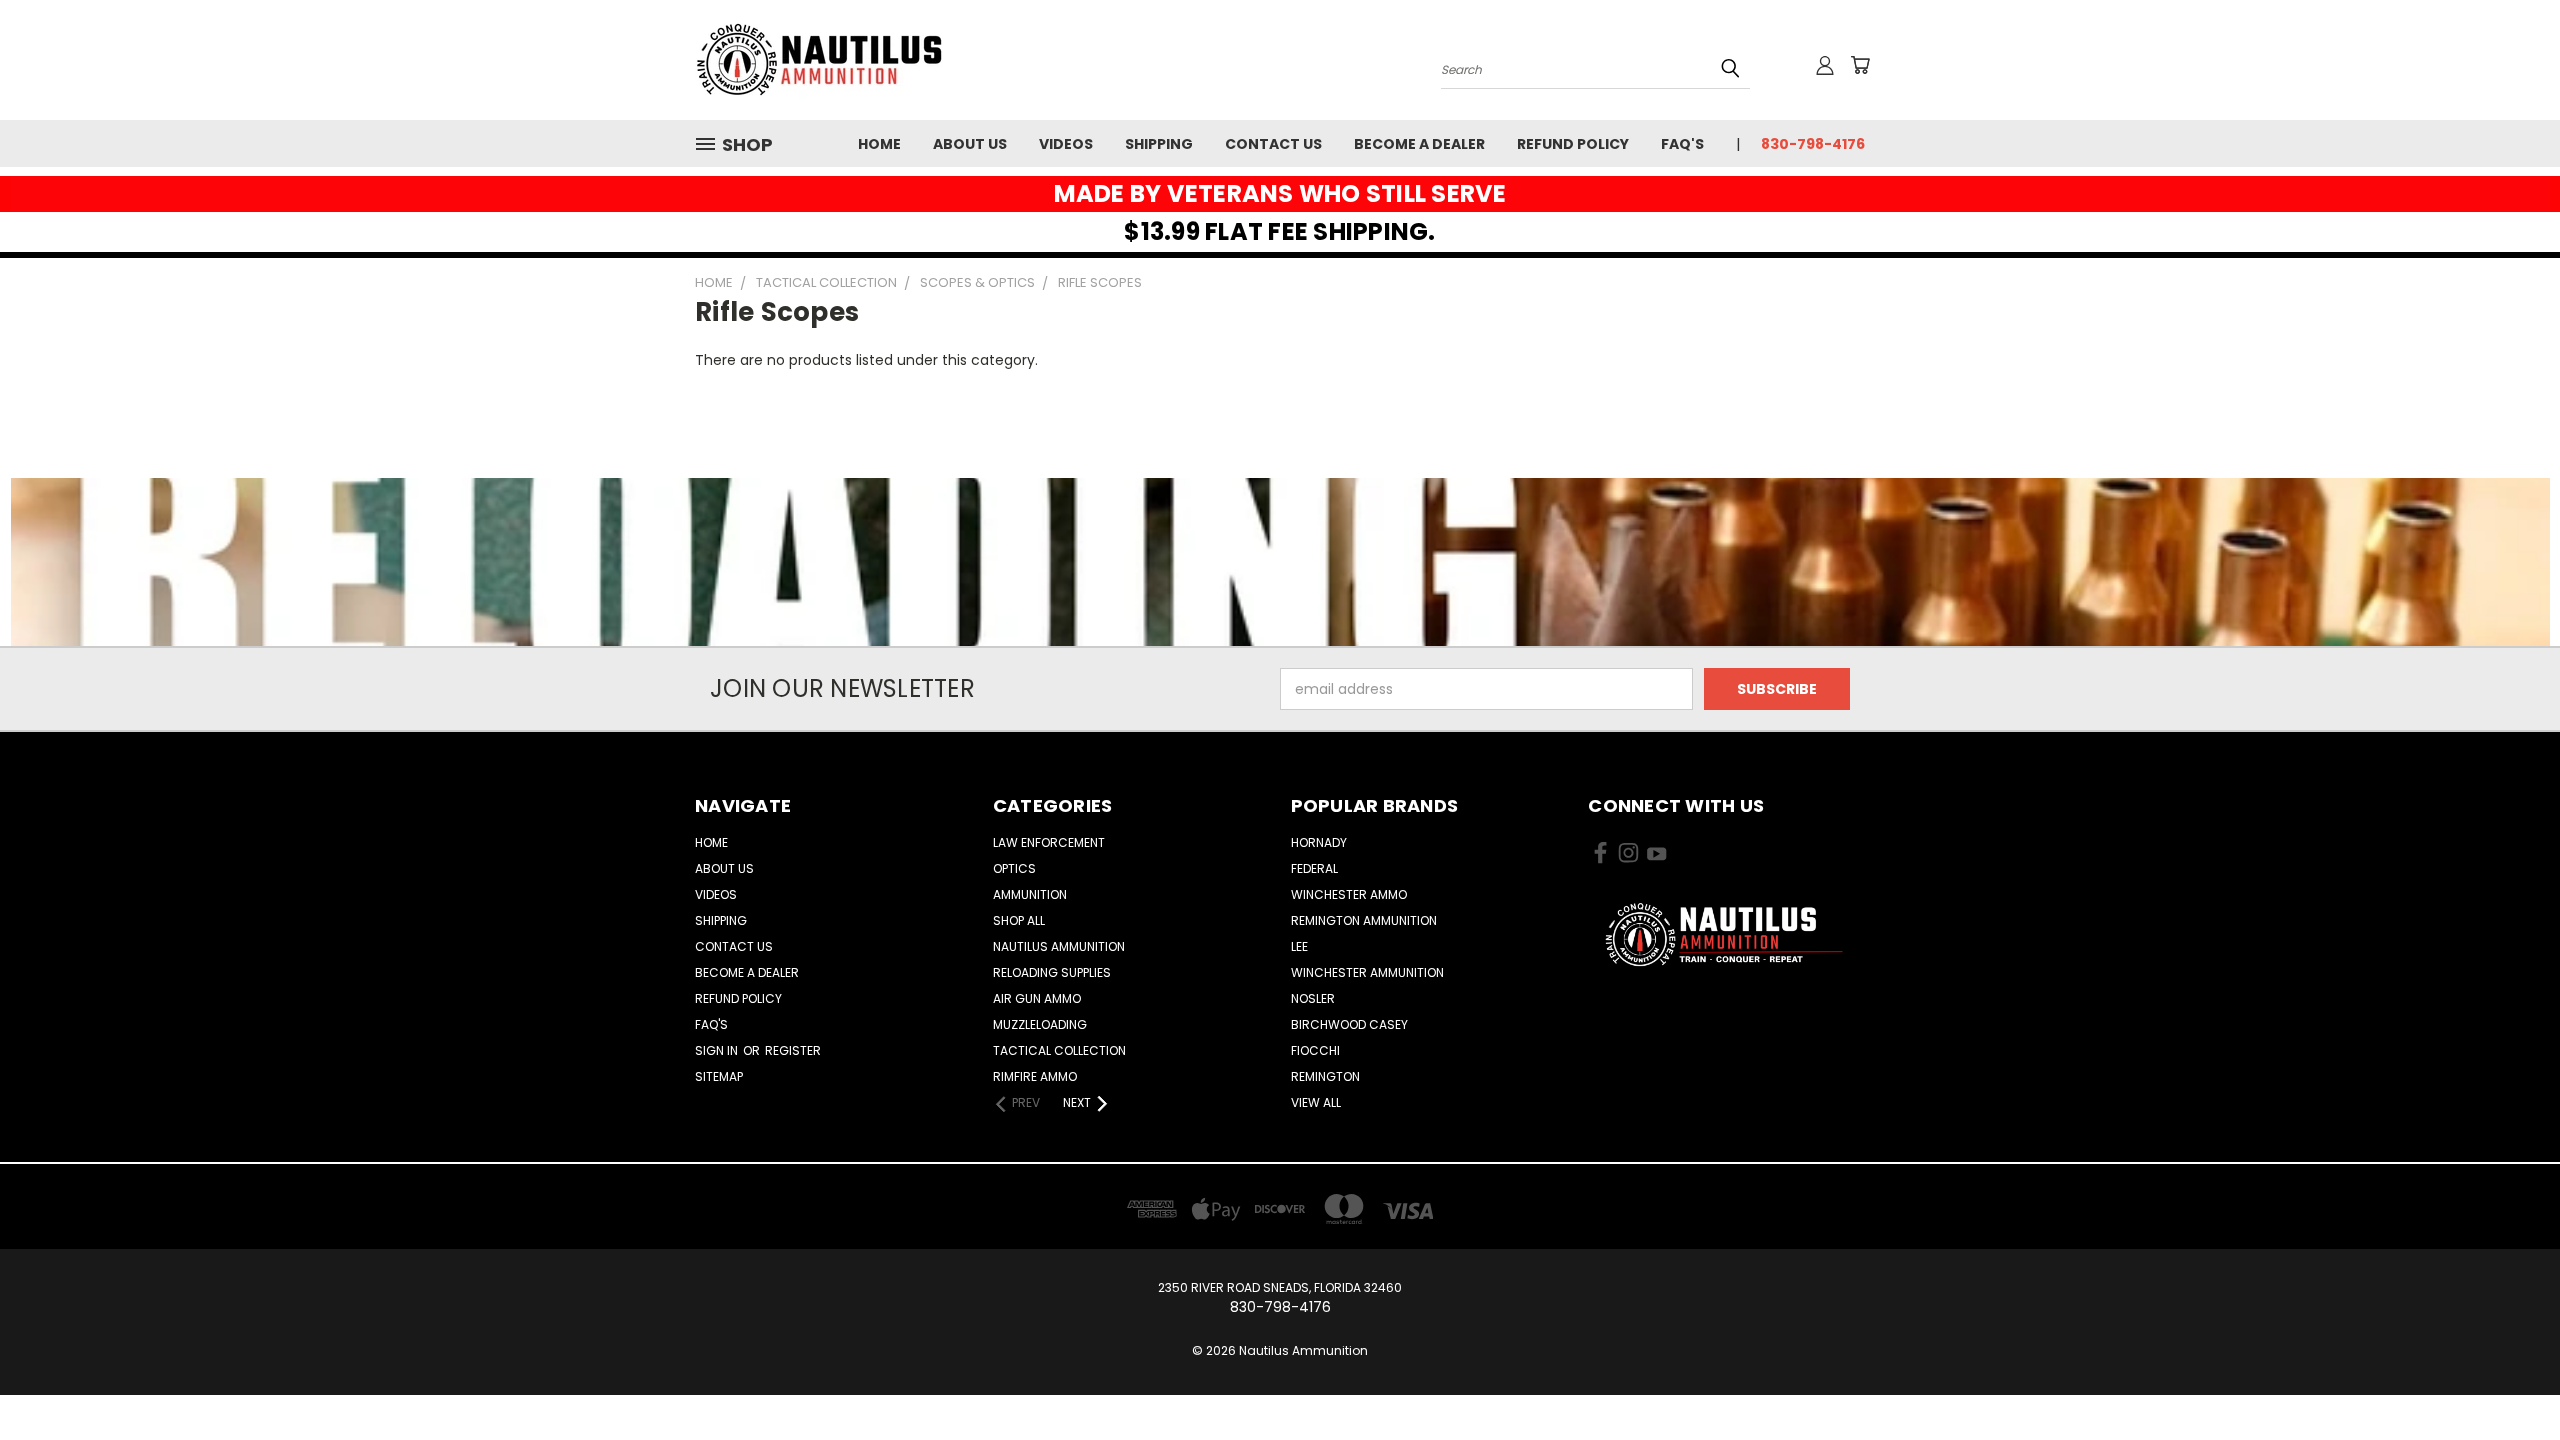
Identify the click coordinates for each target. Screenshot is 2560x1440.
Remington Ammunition (1364, 920)
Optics (1014, 868)
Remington (1325, 1076)
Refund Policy (1573, 144)
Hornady (1319, 842)
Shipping (1159, 144)
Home (879, 144)
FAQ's (1682, 144)
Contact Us (1273, 144)
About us (970, 144)
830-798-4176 (1813, 144)
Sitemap (719, 1076)
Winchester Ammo (1349, 894)
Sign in (718, 1050)
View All (1316, 1102)
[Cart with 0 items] (1860, 65)
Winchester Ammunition (1367, 972)
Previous (2507, 1377)
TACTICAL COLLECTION (1059, 1050)
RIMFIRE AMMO (1035, 1076)
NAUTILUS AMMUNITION (1059, 946)
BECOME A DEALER (1419, 144)
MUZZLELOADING (1040, 1024)
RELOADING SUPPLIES (1052, 972)
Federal (1314, 868)
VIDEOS (1066, 144)
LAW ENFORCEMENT (1049, 842)
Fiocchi (1315, 1050)
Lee (1299, 946)
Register (793, 1050)
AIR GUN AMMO (1037, 998)
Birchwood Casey (1349, 1024)
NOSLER (1313, 998)
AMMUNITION (1030, 894)
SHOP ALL (1019, 920)
